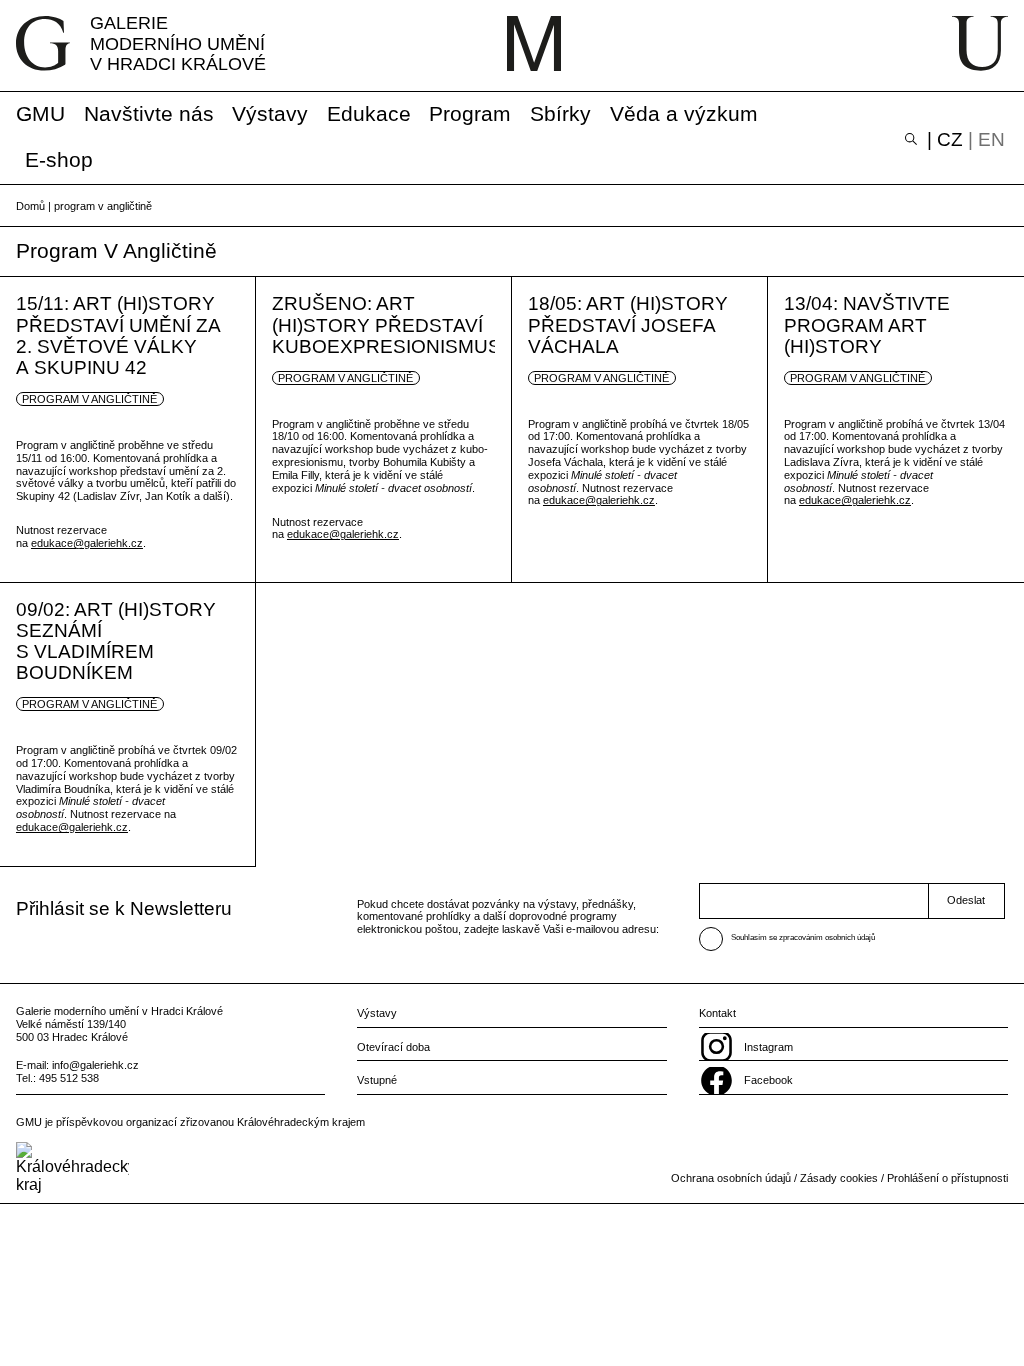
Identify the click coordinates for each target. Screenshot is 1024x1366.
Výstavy (270, 114)
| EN (986, 139)
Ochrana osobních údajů (731, 1178)
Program (470, 114)
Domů (30, 206)
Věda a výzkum (684, 114)
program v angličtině (89, 399)
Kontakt (717, 1013)
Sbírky (560, 114)
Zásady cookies (839, 1178)
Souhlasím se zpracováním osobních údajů (803, 937)
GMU (40, 114)
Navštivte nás (149, 114)
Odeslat (966, 900)
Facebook (768, 1080)
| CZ (945, 139)
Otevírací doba (393, 1047)
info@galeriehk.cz (95, 1065)
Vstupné (377, 1080)
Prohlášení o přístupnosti (947, 1178)
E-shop (59, 160)
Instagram (768, 1047)
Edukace (369, 114)
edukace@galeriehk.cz (87, 543)
